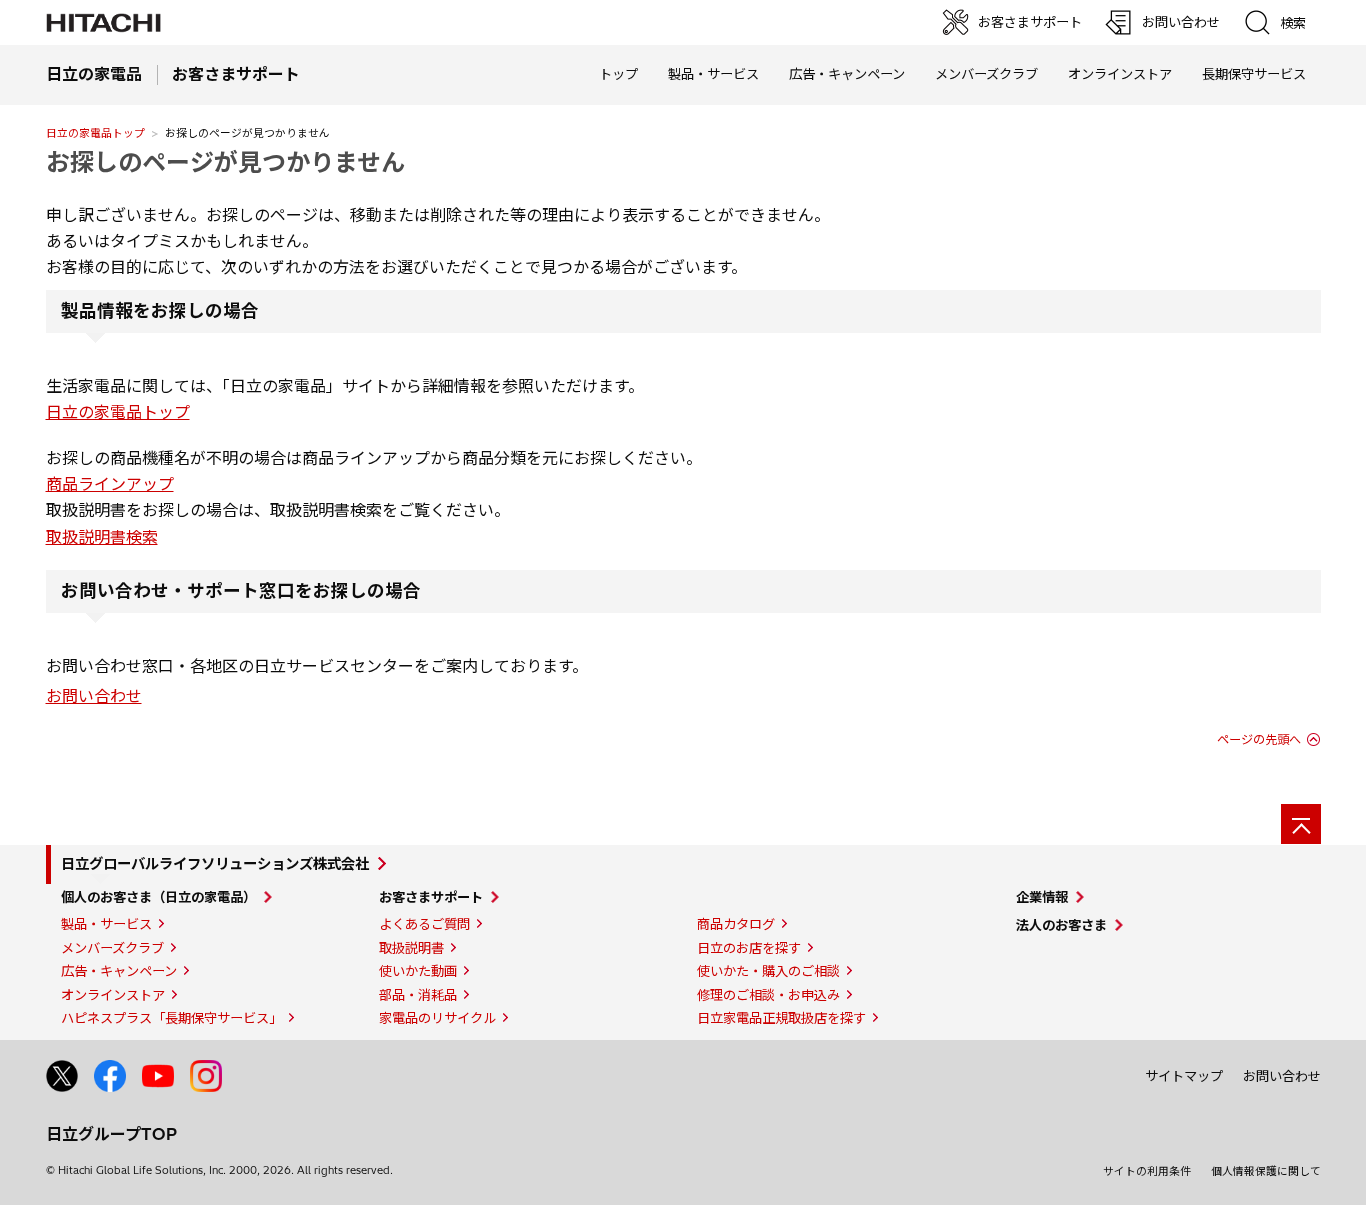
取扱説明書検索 (102, 537)
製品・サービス (106, 924)
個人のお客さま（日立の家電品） (158, 897)
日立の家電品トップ (95, 133)
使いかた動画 (418, 971)
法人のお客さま (1061, 925)
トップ (618, 74)
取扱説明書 (411, 948)
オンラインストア (1120, 74)
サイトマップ (1184, 1076)
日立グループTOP (111, 1134)
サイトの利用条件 (1147, 1171)
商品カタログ (736, 924)
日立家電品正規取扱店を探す (781, 1018)
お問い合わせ (94, 696)
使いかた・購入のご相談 (768, 971)
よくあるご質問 (424, 924)
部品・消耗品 (418, 995)
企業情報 (1042, 897)
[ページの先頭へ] (1301, 824)
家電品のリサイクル (437, 1018)
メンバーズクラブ (986, 74)
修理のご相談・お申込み (768, 995)
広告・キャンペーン (119, 971)
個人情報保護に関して (1266, 1171)
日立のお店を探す (749, 948)
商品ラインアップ (110, 484)
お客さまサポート (431, 897)
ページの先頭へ (1259, 739)
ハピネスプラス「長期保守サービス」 (171, 1018)
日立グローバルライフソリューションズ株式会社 (215, 864)
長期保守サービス (1254, 74)
